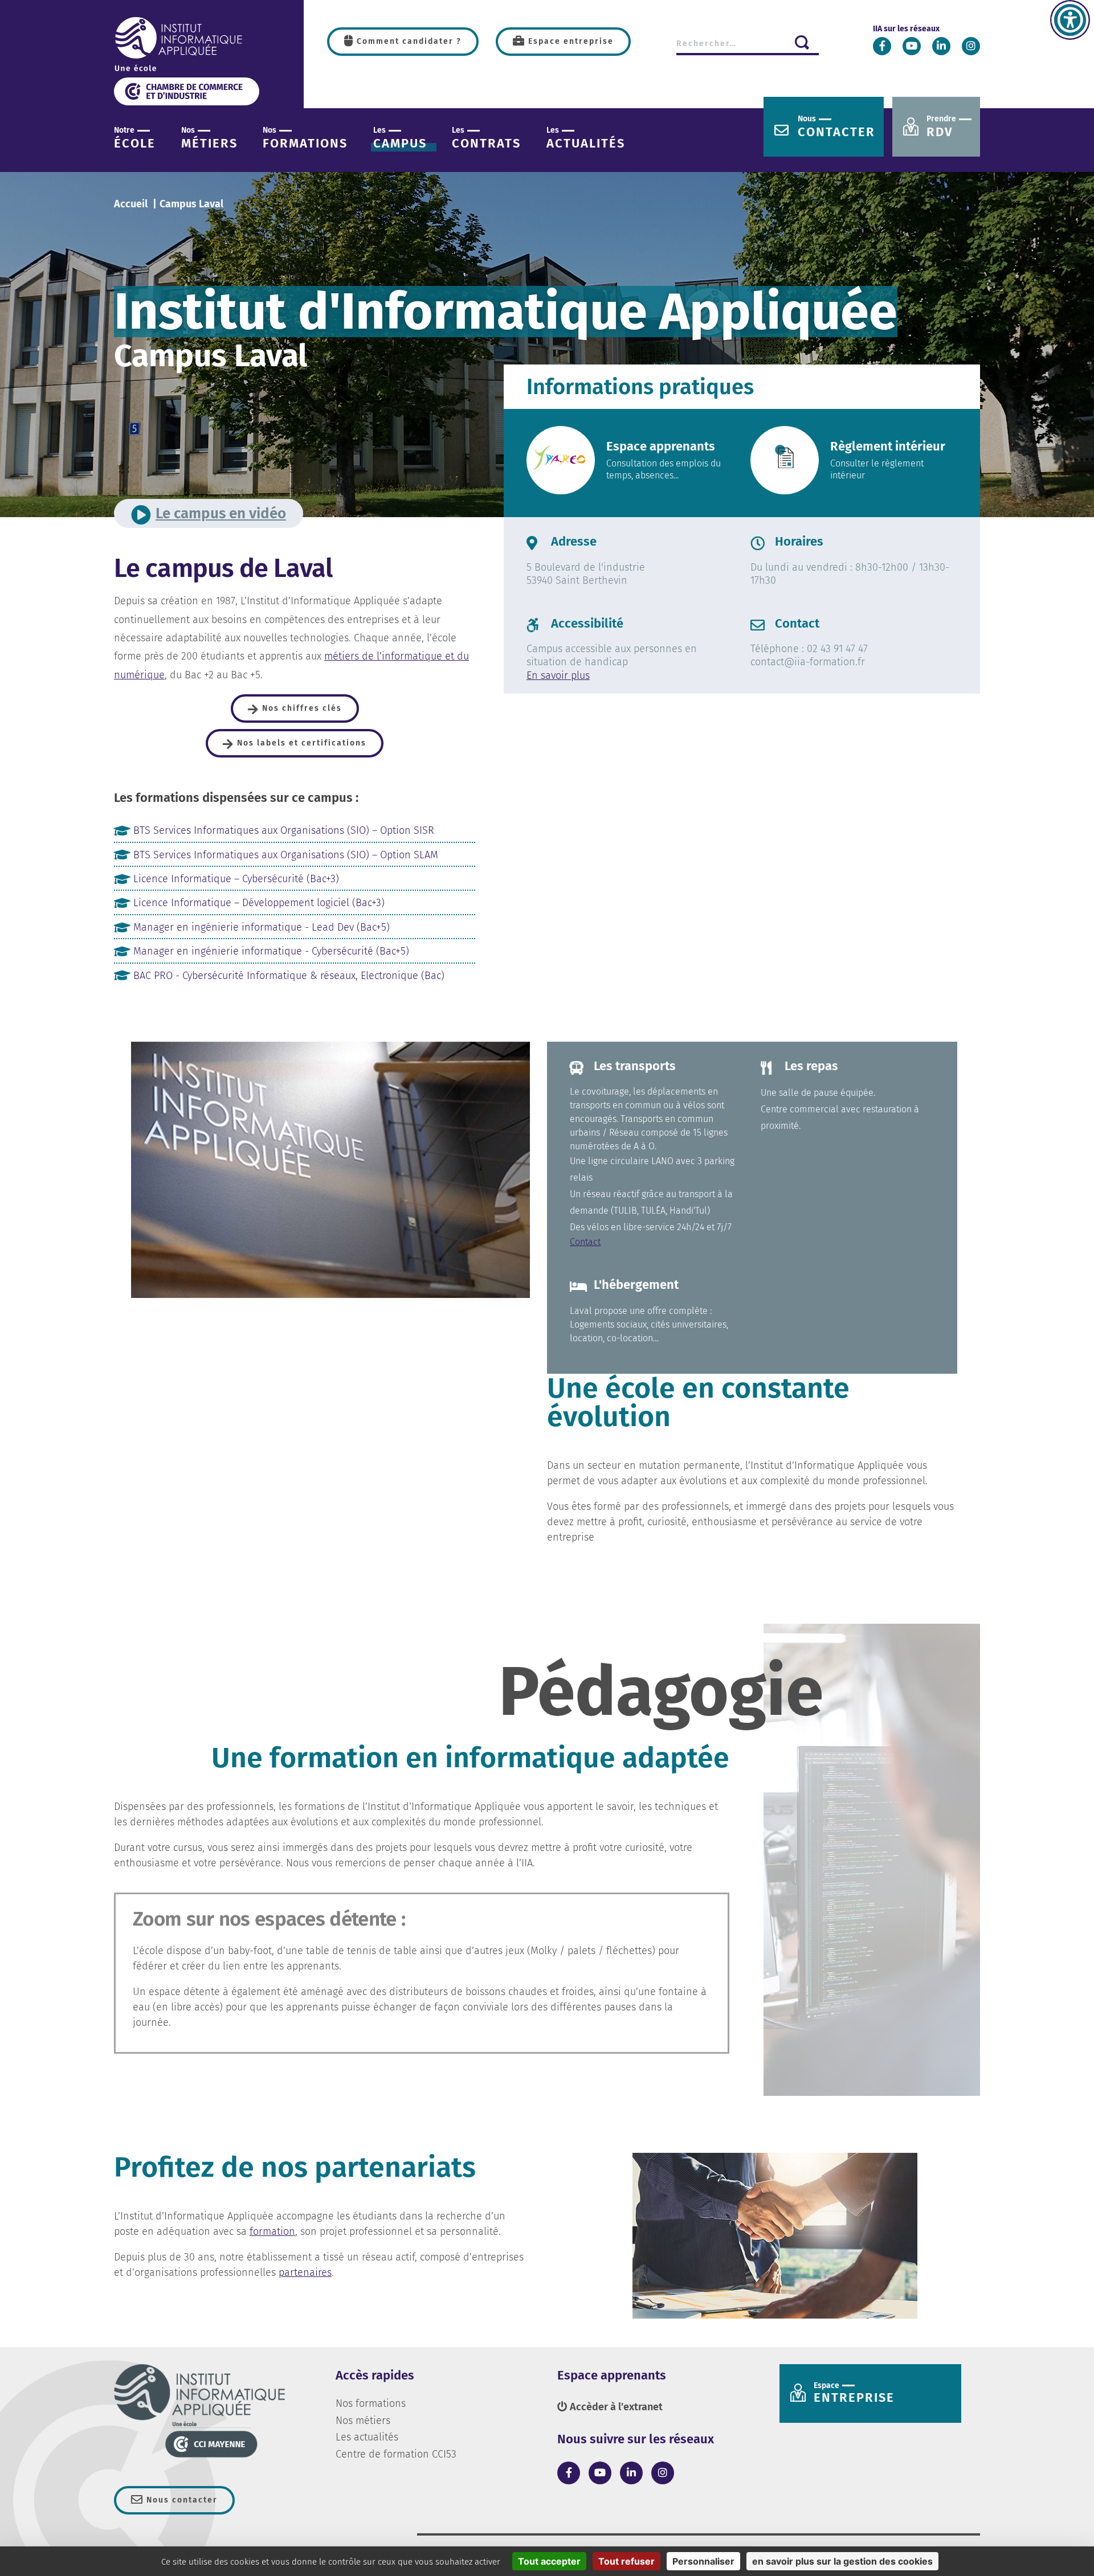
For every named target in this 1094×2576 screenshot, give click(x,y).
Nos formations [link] (371, 2403)
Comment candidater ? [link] (408, 41)
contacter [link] (836, 127)
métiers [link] (209, 138)
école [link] (135, 138)
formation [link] (272, 2231)
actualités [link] (586, 138)
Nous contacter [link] (181, 2500)
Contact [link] (585, 1242)
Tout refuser (626, 2561)
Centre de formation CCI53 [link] (396, 2454)
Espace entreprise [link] (570, 41)
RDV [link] (941, 127)
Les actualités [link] (367, 2437)
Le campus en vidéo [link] (221, 513)
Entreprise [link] (854, 2393)
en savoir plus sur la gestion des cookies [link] (842, 2561)
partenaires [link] (305, 2272)
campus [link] (400, 138)
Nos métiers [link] (363, 2421)
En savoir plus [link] (558, 675)
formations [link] (305, 138)
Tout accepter (549, 2561)
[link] (1070, 20)
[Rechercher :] (749, 43)
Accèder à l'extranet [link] (615, 2407)
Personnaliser (703, 2561)
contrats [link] (486, 138)
